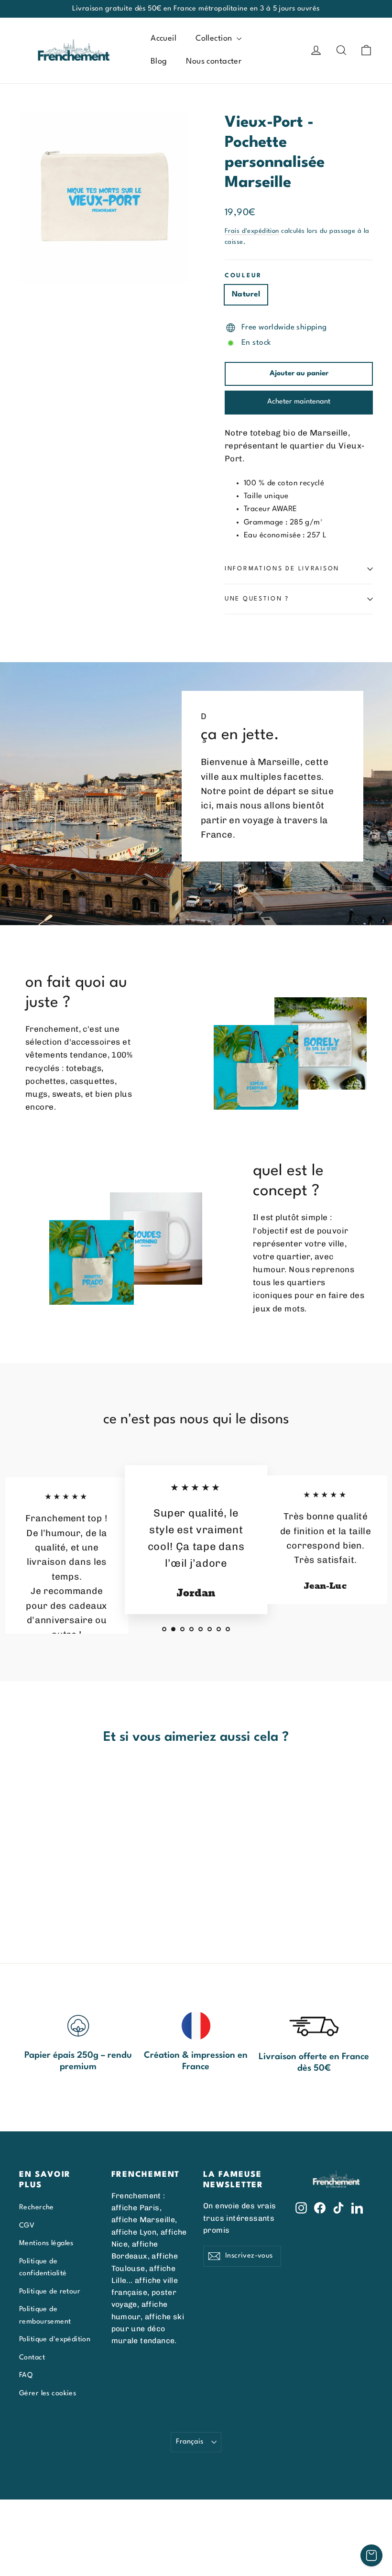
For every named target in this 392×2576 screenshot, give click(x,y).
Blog (159, 61)
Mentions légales (46, 2243)
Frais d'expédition (252, 231)
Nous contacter (214, 61)
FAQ (26, 2375)
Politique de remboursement (45, 2315)
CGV (27, 2226)
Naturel (246, 295)
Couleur (243, 276)
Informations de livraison (282, 569)
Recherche (37, 2207)
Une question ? (257, 599)
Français (190, 2442)
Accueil (163, 38)
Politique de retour (50, 2292)
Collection (215, 38)
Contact (32, 2358)
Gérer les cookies (48, 2393)
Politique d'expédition (55, 2339)
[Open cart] (371, 2555)
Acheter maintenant (299, 402)
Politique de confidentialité (43, 2267)
